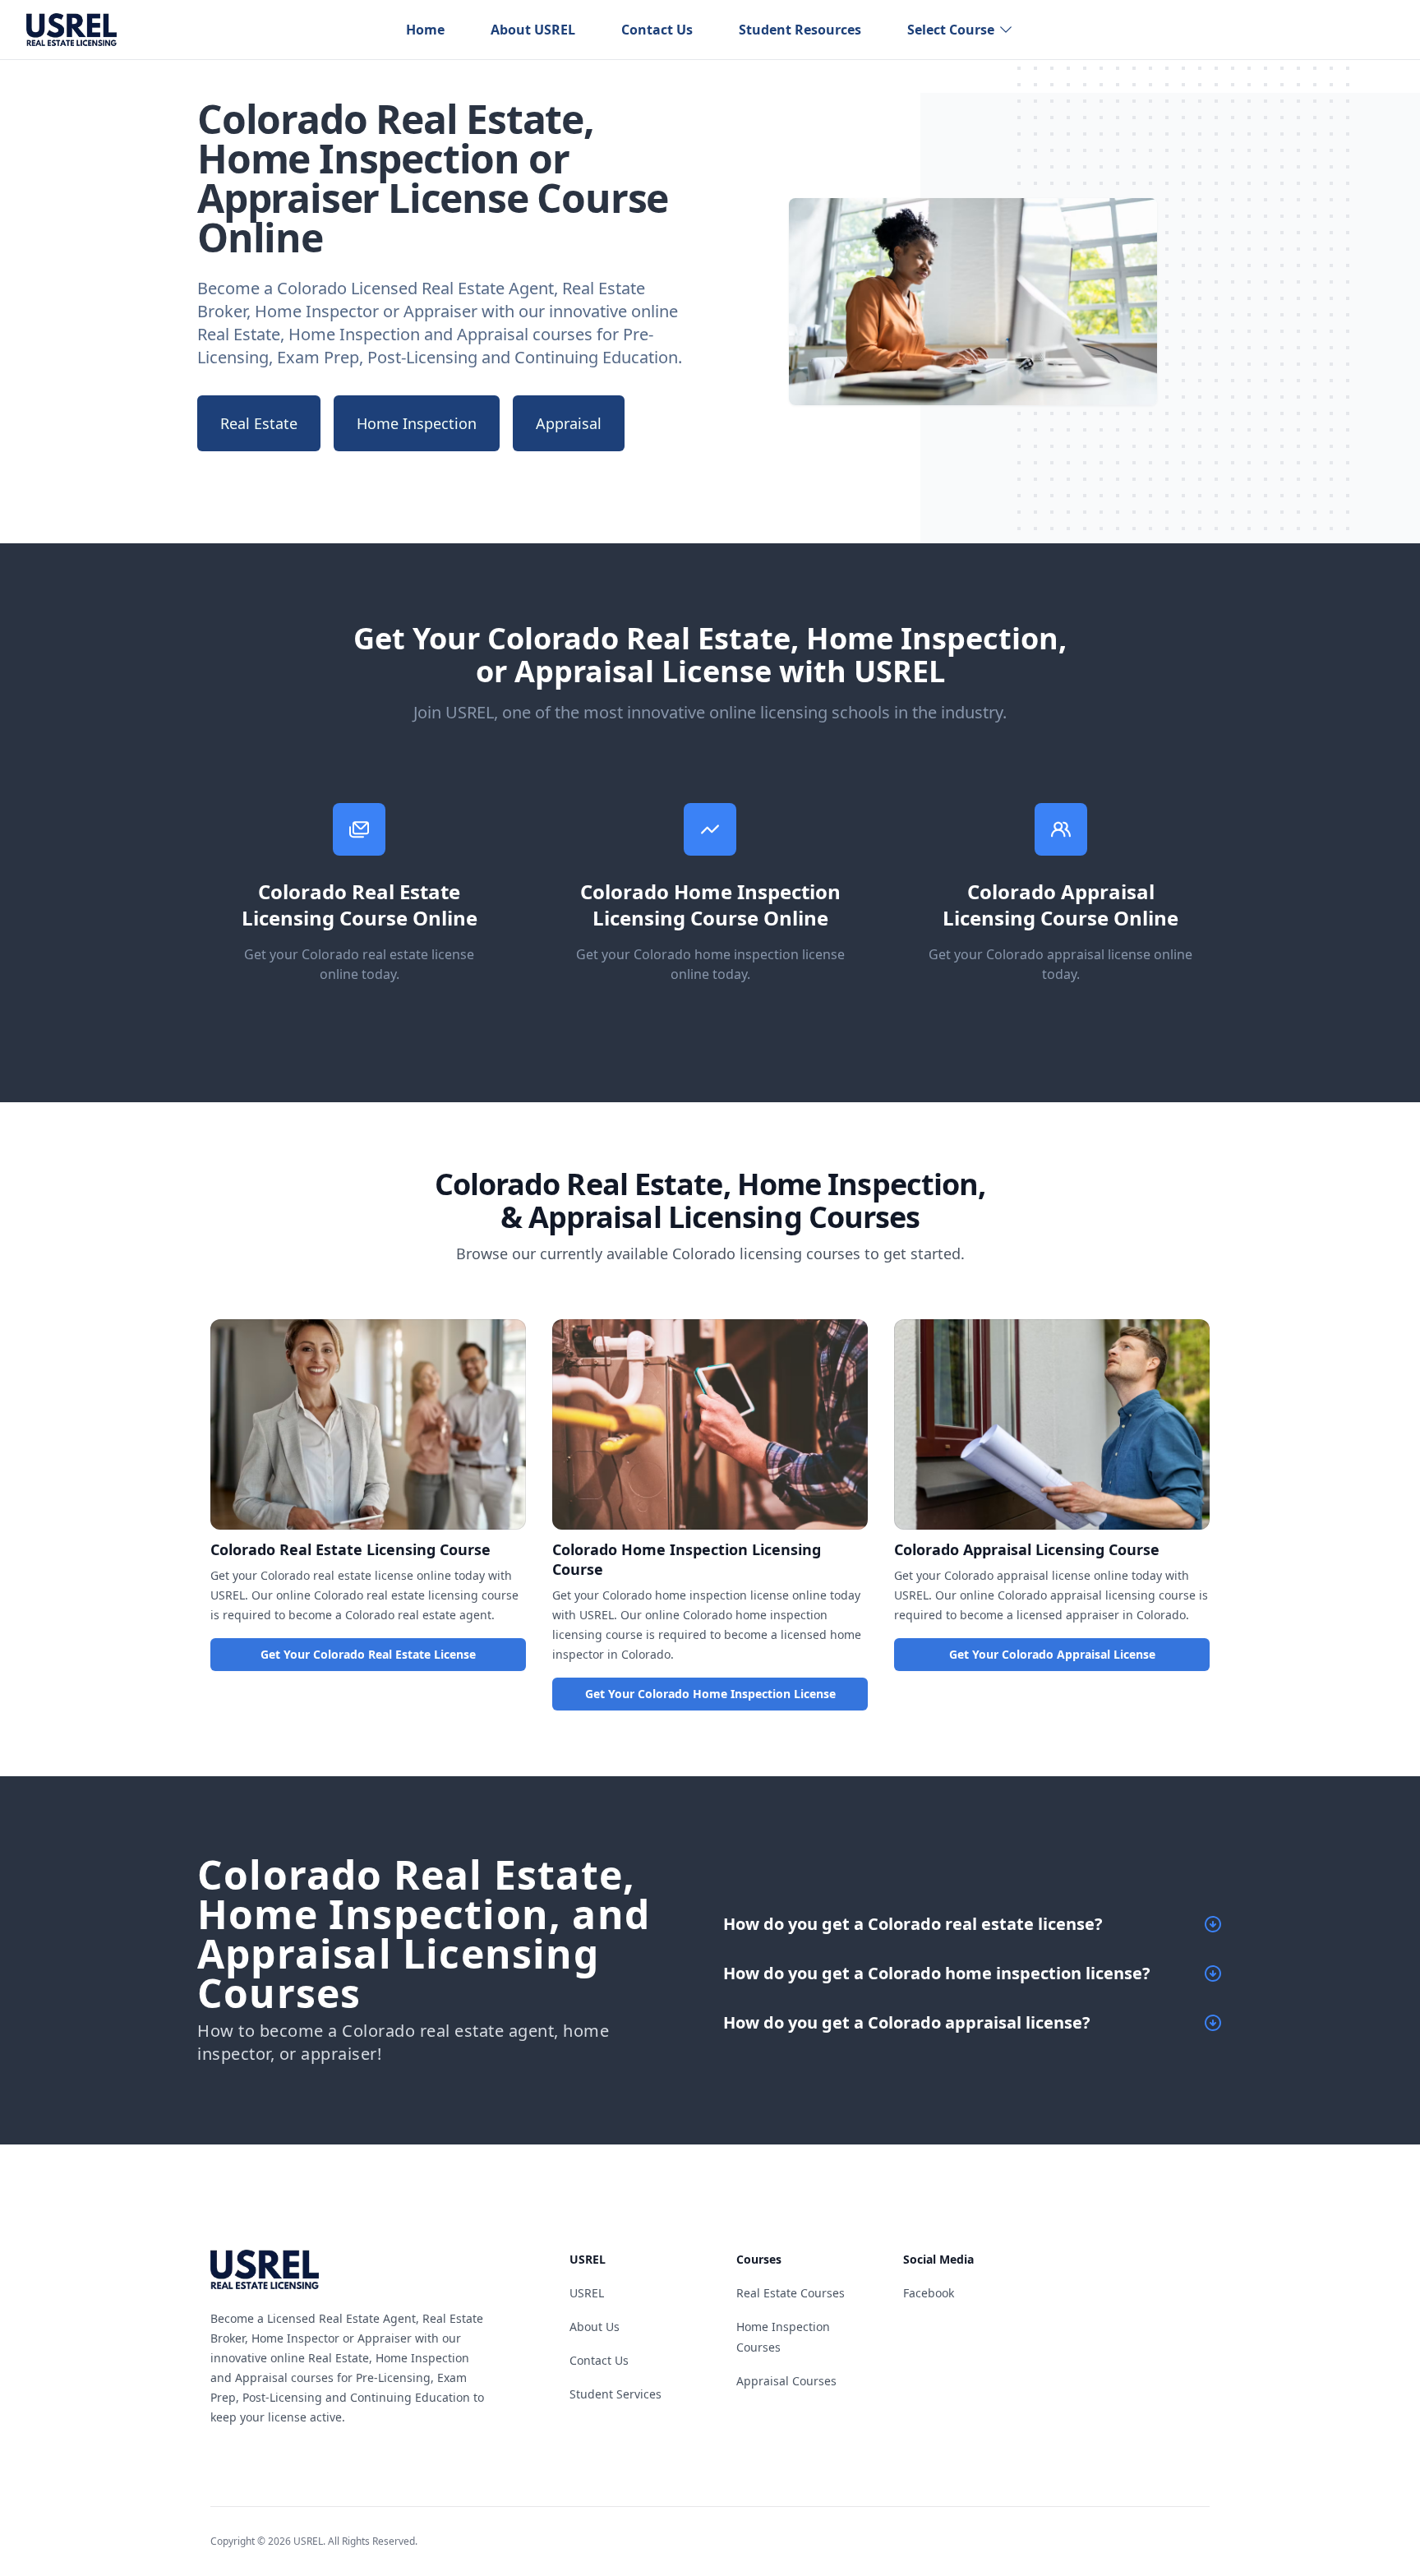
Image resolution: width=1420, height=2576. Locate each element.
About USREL (533, 30)
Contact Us (657, 30)
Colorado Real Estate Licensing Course (350, 1549)
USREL (587, 2293)
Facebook (929, 2293)
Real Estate (259, 423)
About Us (595, 2327)
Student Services (615, 2394)
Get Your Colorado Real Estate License (368, 1654)
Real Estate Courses (791, 2293)
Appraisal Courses (786, 2381)
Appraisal (569, 423)
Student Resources (800, 30)
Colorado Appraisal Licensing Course (1027, 1549)
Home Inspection (417, 423)
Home (425, 30)
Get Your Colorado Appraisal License (1052, 1654)
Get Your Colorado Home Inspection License (710, 1694)
